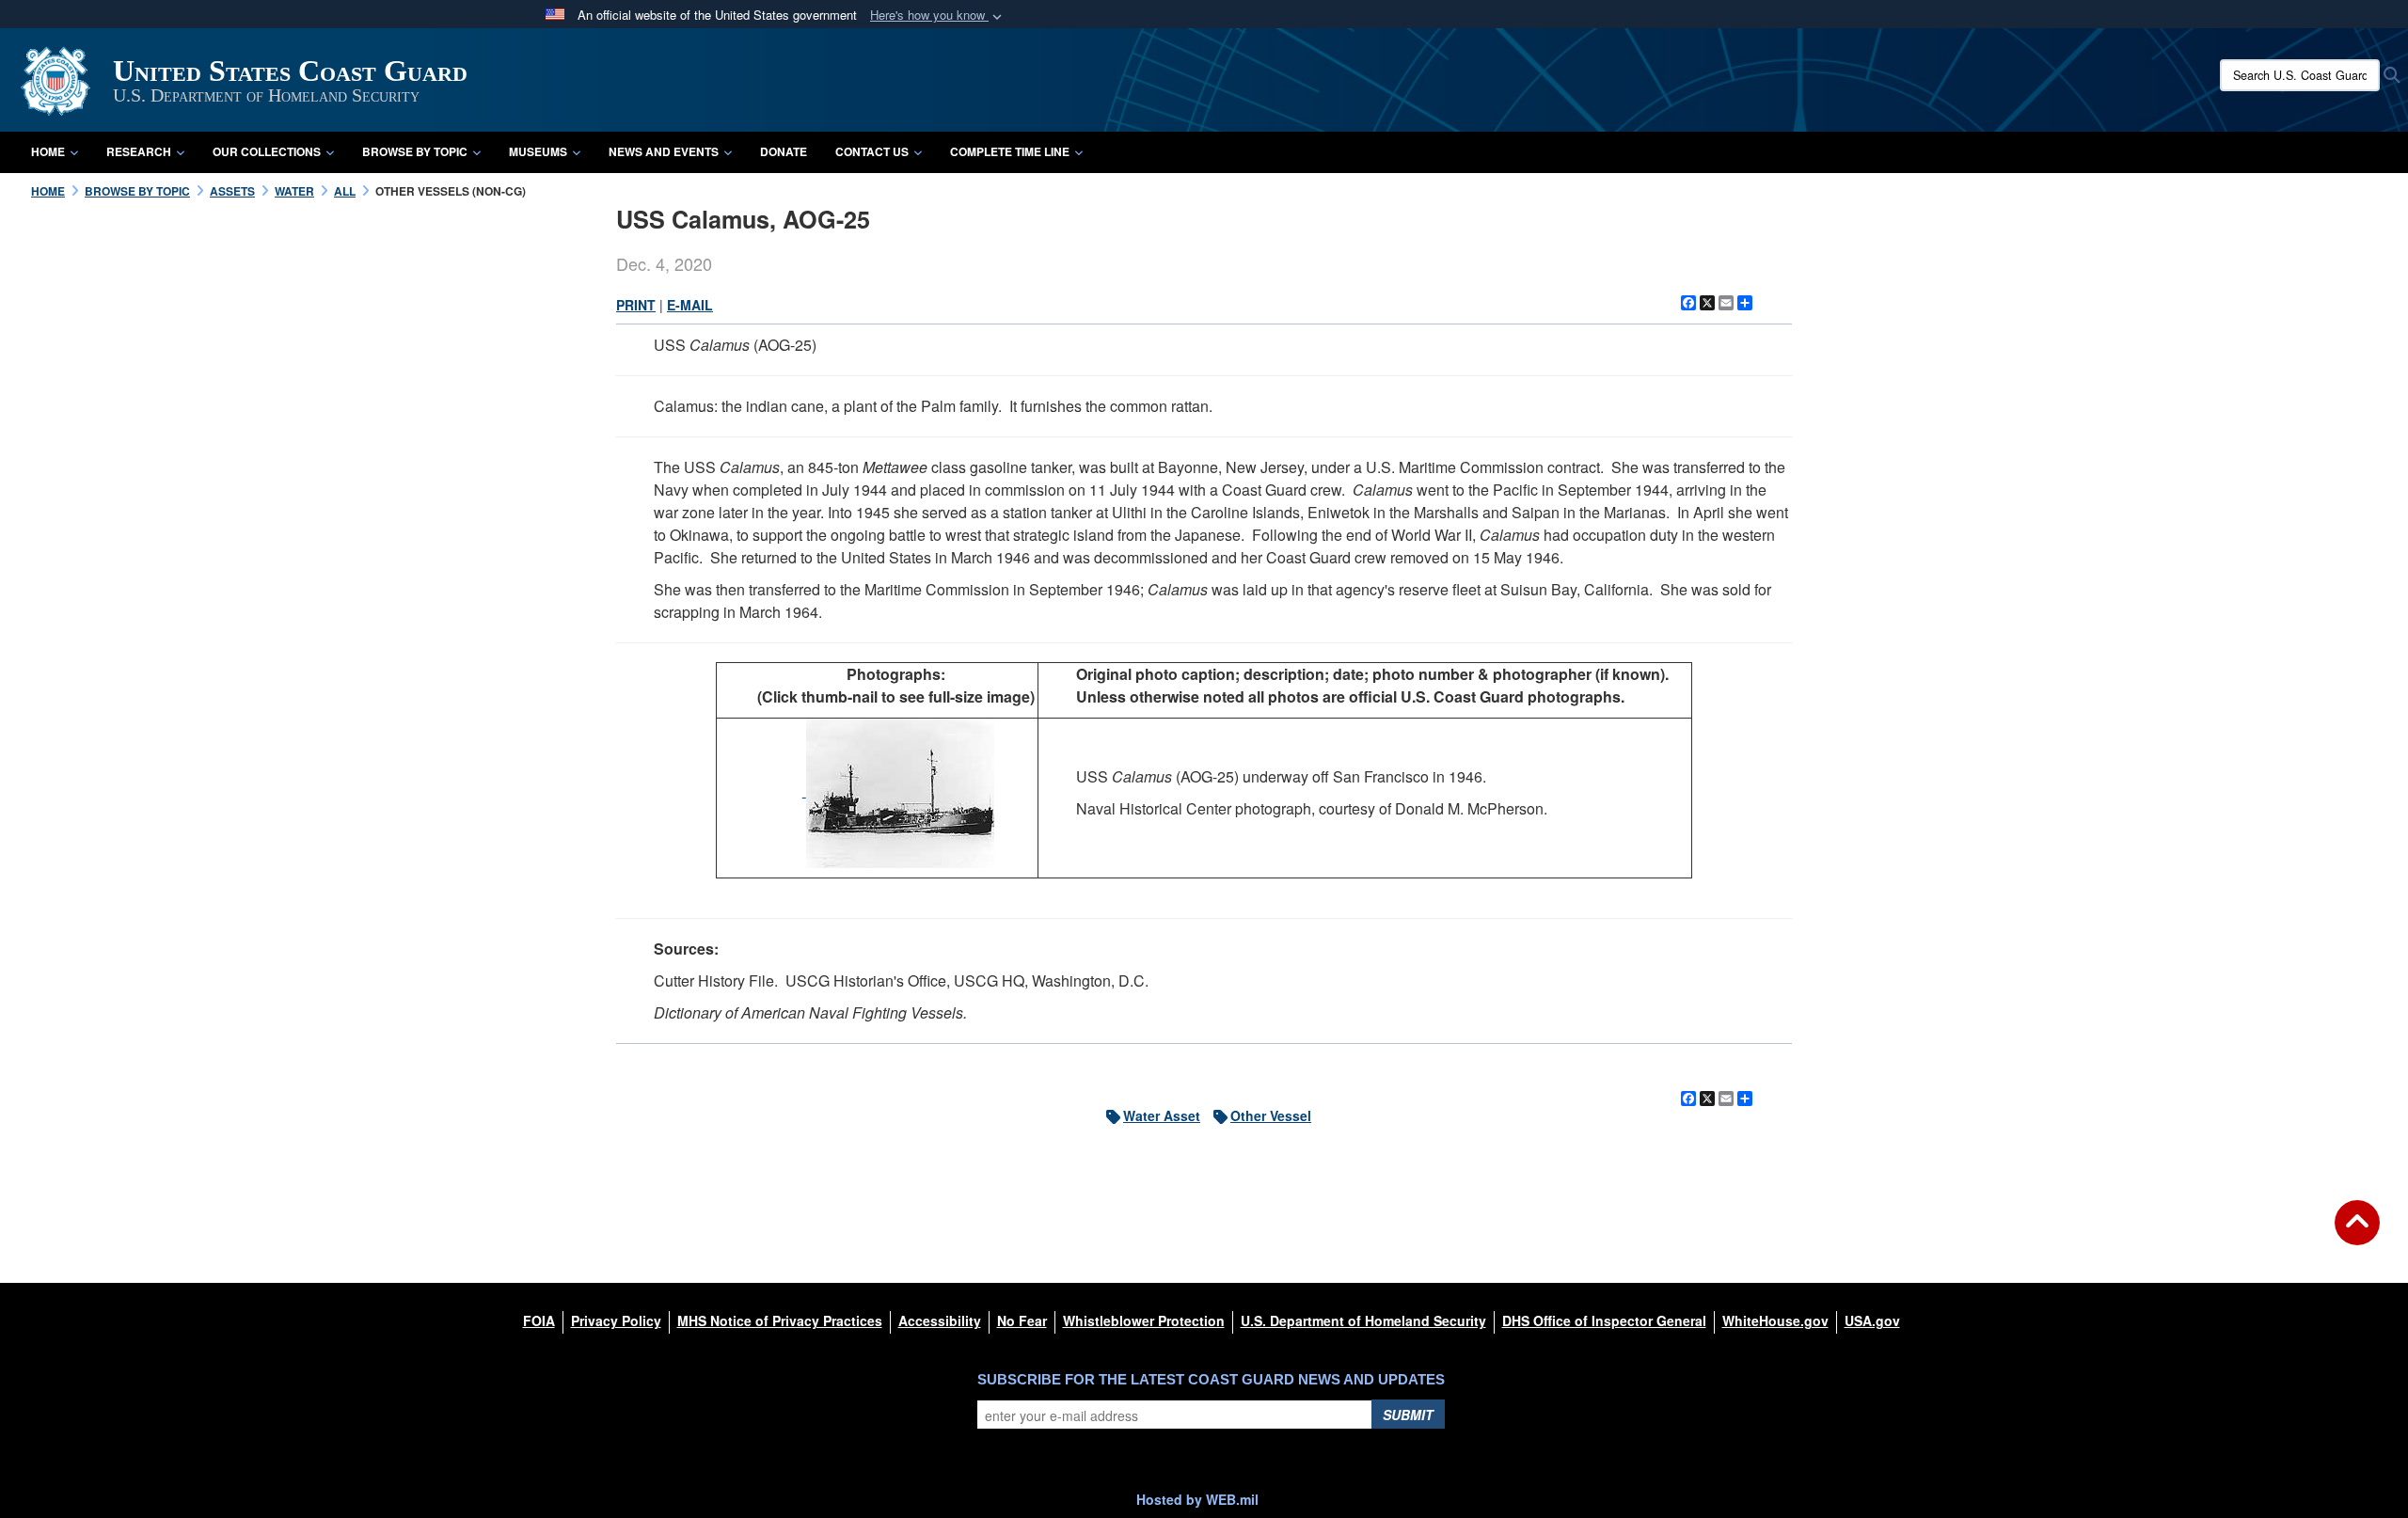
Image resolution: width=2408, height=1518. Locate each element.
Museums (538, 151)
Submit (1408, 1415)
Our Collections (267, 151)
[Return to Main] (2357, 1234)
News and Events (664, 151)
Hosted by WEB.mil (1197, 1499)
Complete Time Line (1010, 151)
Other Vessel (1271, 1115)
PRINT (636, 305)
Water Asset (1162, 1115)
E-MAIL (690, 305)
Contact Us (872, 151)
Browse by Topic (415, 151)
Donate (784, 151)
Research (139, 151)
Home (48, 151)
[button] (938, 16)
